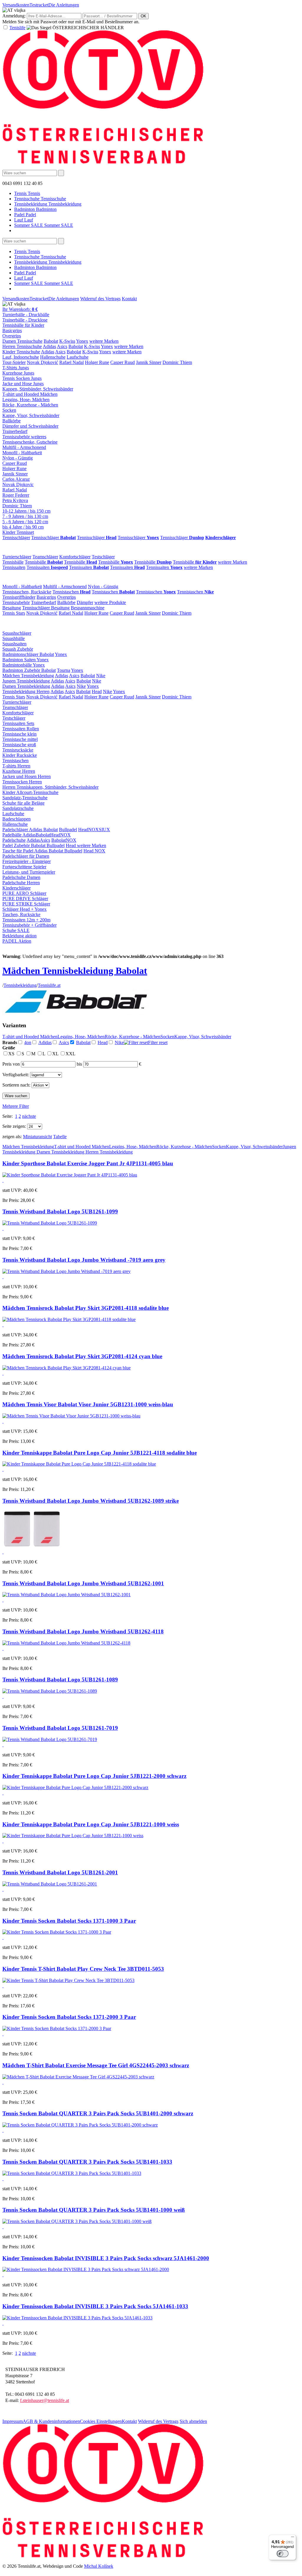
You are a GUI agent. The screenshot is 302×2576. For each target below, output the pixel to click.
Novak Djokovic (18, 484)
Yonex (82, 341)
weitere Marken (104, 341)
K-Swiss (67, 341)
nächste (29, 1116)
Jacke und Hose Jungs (23, 384)
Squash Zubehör (18, 649)
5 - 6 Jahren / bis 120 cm (25, 522)
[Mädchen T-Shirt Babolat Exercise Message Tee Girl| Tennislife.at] (78, 2077)
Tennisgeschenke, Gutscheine (30, 442)
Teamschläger (45, 557)
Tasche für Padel (18, 851)
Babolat (51, 341)
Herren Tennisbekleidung (109, 1152)
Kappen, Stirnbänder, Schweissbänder (38, 389)
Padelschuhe (14, 840)
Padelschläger (16, 830)
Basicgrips (12, 330)
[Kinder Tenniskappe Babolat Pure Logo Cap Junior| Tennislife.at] (75, 1787)
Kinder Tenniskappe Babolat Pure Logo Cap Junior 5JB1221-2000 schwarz (94, 1776)
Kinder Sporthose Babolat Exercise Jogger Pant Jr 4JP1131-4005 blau (88, 1163)
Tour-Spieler (14, 362)
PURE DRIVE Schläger (25, 899)
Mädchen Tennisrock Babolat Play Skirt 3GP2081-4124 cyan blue (82, 1356)
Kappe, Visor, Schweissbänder (31, 415)
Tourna (64, 670)
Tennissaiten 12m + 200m (26, 920)
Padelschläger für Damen (26, 856)
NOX (93, 830)
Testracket (39, 5)
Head (97, 691)
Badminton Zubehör (22, 670)
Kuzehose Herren (19, 771)
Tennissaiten (14, 567)
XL (56, 1054)
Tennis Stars (14, 613)
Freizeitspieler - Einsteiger (27, 861)
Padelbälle (12, 835)
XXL (70, 1054)
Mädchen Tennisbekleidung (28, 676)
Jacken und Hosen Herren (27, 776)
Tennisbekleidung (20, 985)
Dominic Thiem (177, 362)
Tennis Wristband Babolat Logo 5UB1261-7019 (60, 1728)
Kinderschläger (17, 888)
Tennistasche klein (19, 734)
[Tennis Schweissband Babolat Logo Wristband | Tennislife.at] (50, 1223)
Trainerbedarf (15, 431)
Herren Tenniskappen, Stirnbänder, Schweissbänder (50, 787)
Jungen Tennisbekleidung (26, 681)
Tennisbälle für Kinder (23, 325)
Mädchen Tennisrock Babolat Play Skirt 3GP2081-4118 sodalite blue (86, 1308)
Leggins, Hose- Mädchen (26, 399)
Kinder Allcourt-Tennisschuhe (30, 792)
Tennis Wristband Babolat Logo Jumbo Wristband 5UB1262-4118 (83, 1631)
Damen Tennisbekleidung (26, 686)
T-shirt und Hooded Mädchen (30, 394)
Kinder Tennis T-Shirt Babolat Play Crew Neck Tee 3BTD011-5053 (83, 1969)
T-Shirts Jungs (16, 368)
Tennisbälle (13, 562)
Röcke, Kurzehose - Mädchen (30, 405)
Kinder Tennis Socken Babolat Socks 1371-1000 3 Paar (69, 1921)
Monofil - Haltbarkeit (22, 453)
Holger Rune (97, 362)
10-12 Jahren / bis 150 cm (26, 511)
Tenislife (17, 28)
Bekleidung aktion (19, 936)
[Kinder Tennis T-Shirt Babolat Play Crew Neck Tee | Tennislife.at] (68, 1980)
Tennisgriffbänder (19, 597)
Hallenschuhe (53, 357)
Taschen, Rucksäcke (21, 914)
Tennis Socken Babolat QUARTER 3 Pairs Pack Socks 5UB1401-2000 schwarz (98, 2113)
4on (28, 1042)
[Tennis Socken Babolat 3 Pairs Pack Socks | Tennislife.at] (80, 2125)
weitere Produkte (110, 602)
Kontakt (129, 299)
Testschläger (103, 557)
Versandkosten (16, 5)
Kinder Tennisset (18, 532)
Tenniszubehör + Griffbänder (29, 925)
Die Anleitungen (64, 5)
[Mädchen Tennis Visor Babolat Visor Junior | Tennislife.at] (71, 1416)
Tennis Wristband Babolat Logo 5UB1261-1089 (60, 1680)
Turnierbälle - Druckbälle (26, 315)
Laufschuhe (78, 357)
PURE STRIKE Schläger (26, 904)
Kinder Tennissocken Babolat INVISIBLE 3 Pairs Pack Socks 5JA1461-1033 (95, 2306)
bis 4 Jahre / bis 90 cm (23, 527)
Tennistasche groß (19, 745)
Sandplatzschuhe (18, 808)
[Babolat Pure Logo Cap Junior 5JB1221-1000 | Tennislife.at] (73, 1836)
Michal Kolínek (99, 2566)
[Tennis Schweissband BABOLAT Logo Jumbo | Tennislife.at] (67, 1271)
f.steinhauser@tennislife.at (45, 2400)
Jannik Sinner (149, 362)
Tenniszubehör (16, 602)
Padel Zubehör (17, 845)
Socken (9, 410)
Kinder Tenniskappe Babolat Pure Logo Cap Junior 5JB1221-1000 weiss (91, 1824)
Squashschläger (17, 633)
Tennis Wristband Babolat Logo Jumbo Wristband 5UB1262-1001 (83, 1583)
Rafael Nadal (72, 362)
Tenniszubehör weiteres (24, 437)
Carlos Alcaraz (16, 479)
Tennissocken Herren (22, 782)
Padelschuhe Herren (21, 883)
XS (12, 1054)
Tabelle (60, 1137)
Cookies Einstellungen (101, 2421)
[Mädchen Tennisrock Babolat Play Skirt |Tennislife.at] (69, 1319)
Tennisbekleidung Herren (26, 691)
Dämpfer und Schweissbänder (30, 426)
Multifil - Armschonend (24, 447)
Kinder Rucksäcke (20, 755)
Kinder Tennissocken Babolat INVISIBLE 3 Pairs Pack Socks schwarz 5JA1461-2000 (106, 2258)
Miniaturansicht (37, 1137)
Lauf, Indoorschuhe (21, 357)
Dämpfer (85, 602)
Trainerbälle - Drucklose (25, 320)
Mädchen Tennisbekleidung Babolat (75, 971)
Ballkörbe (12, 421)
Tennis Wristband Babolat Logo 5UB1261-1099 (60, 1211)
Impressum (13, 2421)
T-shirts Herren (16, 766)
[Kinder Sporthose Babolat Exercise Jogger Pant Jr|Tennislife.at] (70, 1175)
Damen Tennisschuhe (22, 341)
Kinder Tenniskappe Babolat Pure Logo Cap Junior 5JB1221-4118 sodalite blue (100, 1453)
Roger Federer (16, 495)
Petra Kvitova (15, 500)
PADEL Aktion (17, 941)
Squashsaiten (14, 644)
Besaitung (12, 608)
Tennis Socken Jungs (22, 378)
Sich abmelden (193, 2421)
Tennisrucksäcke (18, 750)
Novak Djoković (42, 362)
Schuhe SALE (16, 930)
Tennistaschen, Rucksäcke (27, 592)
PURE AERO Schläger (24, 893)
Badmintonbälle (18, 665)
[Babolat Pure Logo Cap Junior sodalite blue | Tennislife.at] (79, 1464)
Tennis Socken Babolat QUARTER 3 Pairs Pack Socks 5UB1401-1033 (87, 2162)
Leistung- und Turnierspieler (29, 872)
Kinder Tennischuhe (21, 352)
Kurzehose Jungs (18, 373)
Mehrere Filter (16, 1106)
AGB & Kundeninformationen (51, 2421)
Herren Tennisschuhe (22, 346)
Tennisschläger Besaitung (46, 608)
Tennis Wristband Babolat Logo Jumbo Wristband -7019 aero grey (84, 1260)
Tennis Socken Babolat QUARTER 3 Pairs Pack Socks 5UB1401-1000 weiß (94, 2210)
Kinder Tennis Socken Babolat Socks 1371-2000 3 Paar (69, 2017)
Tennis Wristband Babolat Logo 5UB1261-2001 (60, 1872)
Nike (101, 676)
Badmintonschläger (21, 654)
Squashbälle (14, 638)
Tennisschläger (16, 538)
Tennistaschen (72, 592)
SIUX (104, 830)
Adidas (49, 346)
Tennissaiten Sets (18, 723)
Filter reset (158, 1042)
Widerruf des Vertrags (100, 299)
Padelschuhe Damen (21, 877)
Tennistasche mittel (20, 739)
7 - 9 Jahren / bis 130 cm (25, 516)
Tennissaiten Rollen (21, 729)
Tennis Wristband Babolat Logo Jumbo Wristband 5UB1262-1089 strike (91, 1501)
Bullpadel (68, 830)
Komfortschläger (75, 557)
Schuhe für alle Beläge (23, 803)
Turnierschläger (17, 557)
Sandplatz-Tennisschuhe (25, 798)
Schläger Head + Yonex (24, 909)
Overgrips (12, 336)
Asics (62, 346)
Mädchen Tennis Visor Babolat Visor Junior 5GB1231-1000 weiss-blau (88, 1404)
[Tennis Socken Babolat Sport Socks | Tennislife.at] (57, 1932)
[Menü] (293, 2538)
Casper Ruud (123, 362)
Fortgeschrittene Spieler (24, 867)
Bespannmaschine (88, 608)
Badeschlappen (17, 819)
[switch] (283, 2554)
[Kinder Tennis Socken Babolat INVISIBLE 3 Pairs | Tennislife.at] (86, 2269)
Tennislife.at (49, 985)
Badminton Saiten (19, 660)
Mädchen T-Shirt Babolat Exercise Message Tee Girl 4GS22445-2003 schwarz (96, 2065)
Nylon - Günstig (18, 458)
